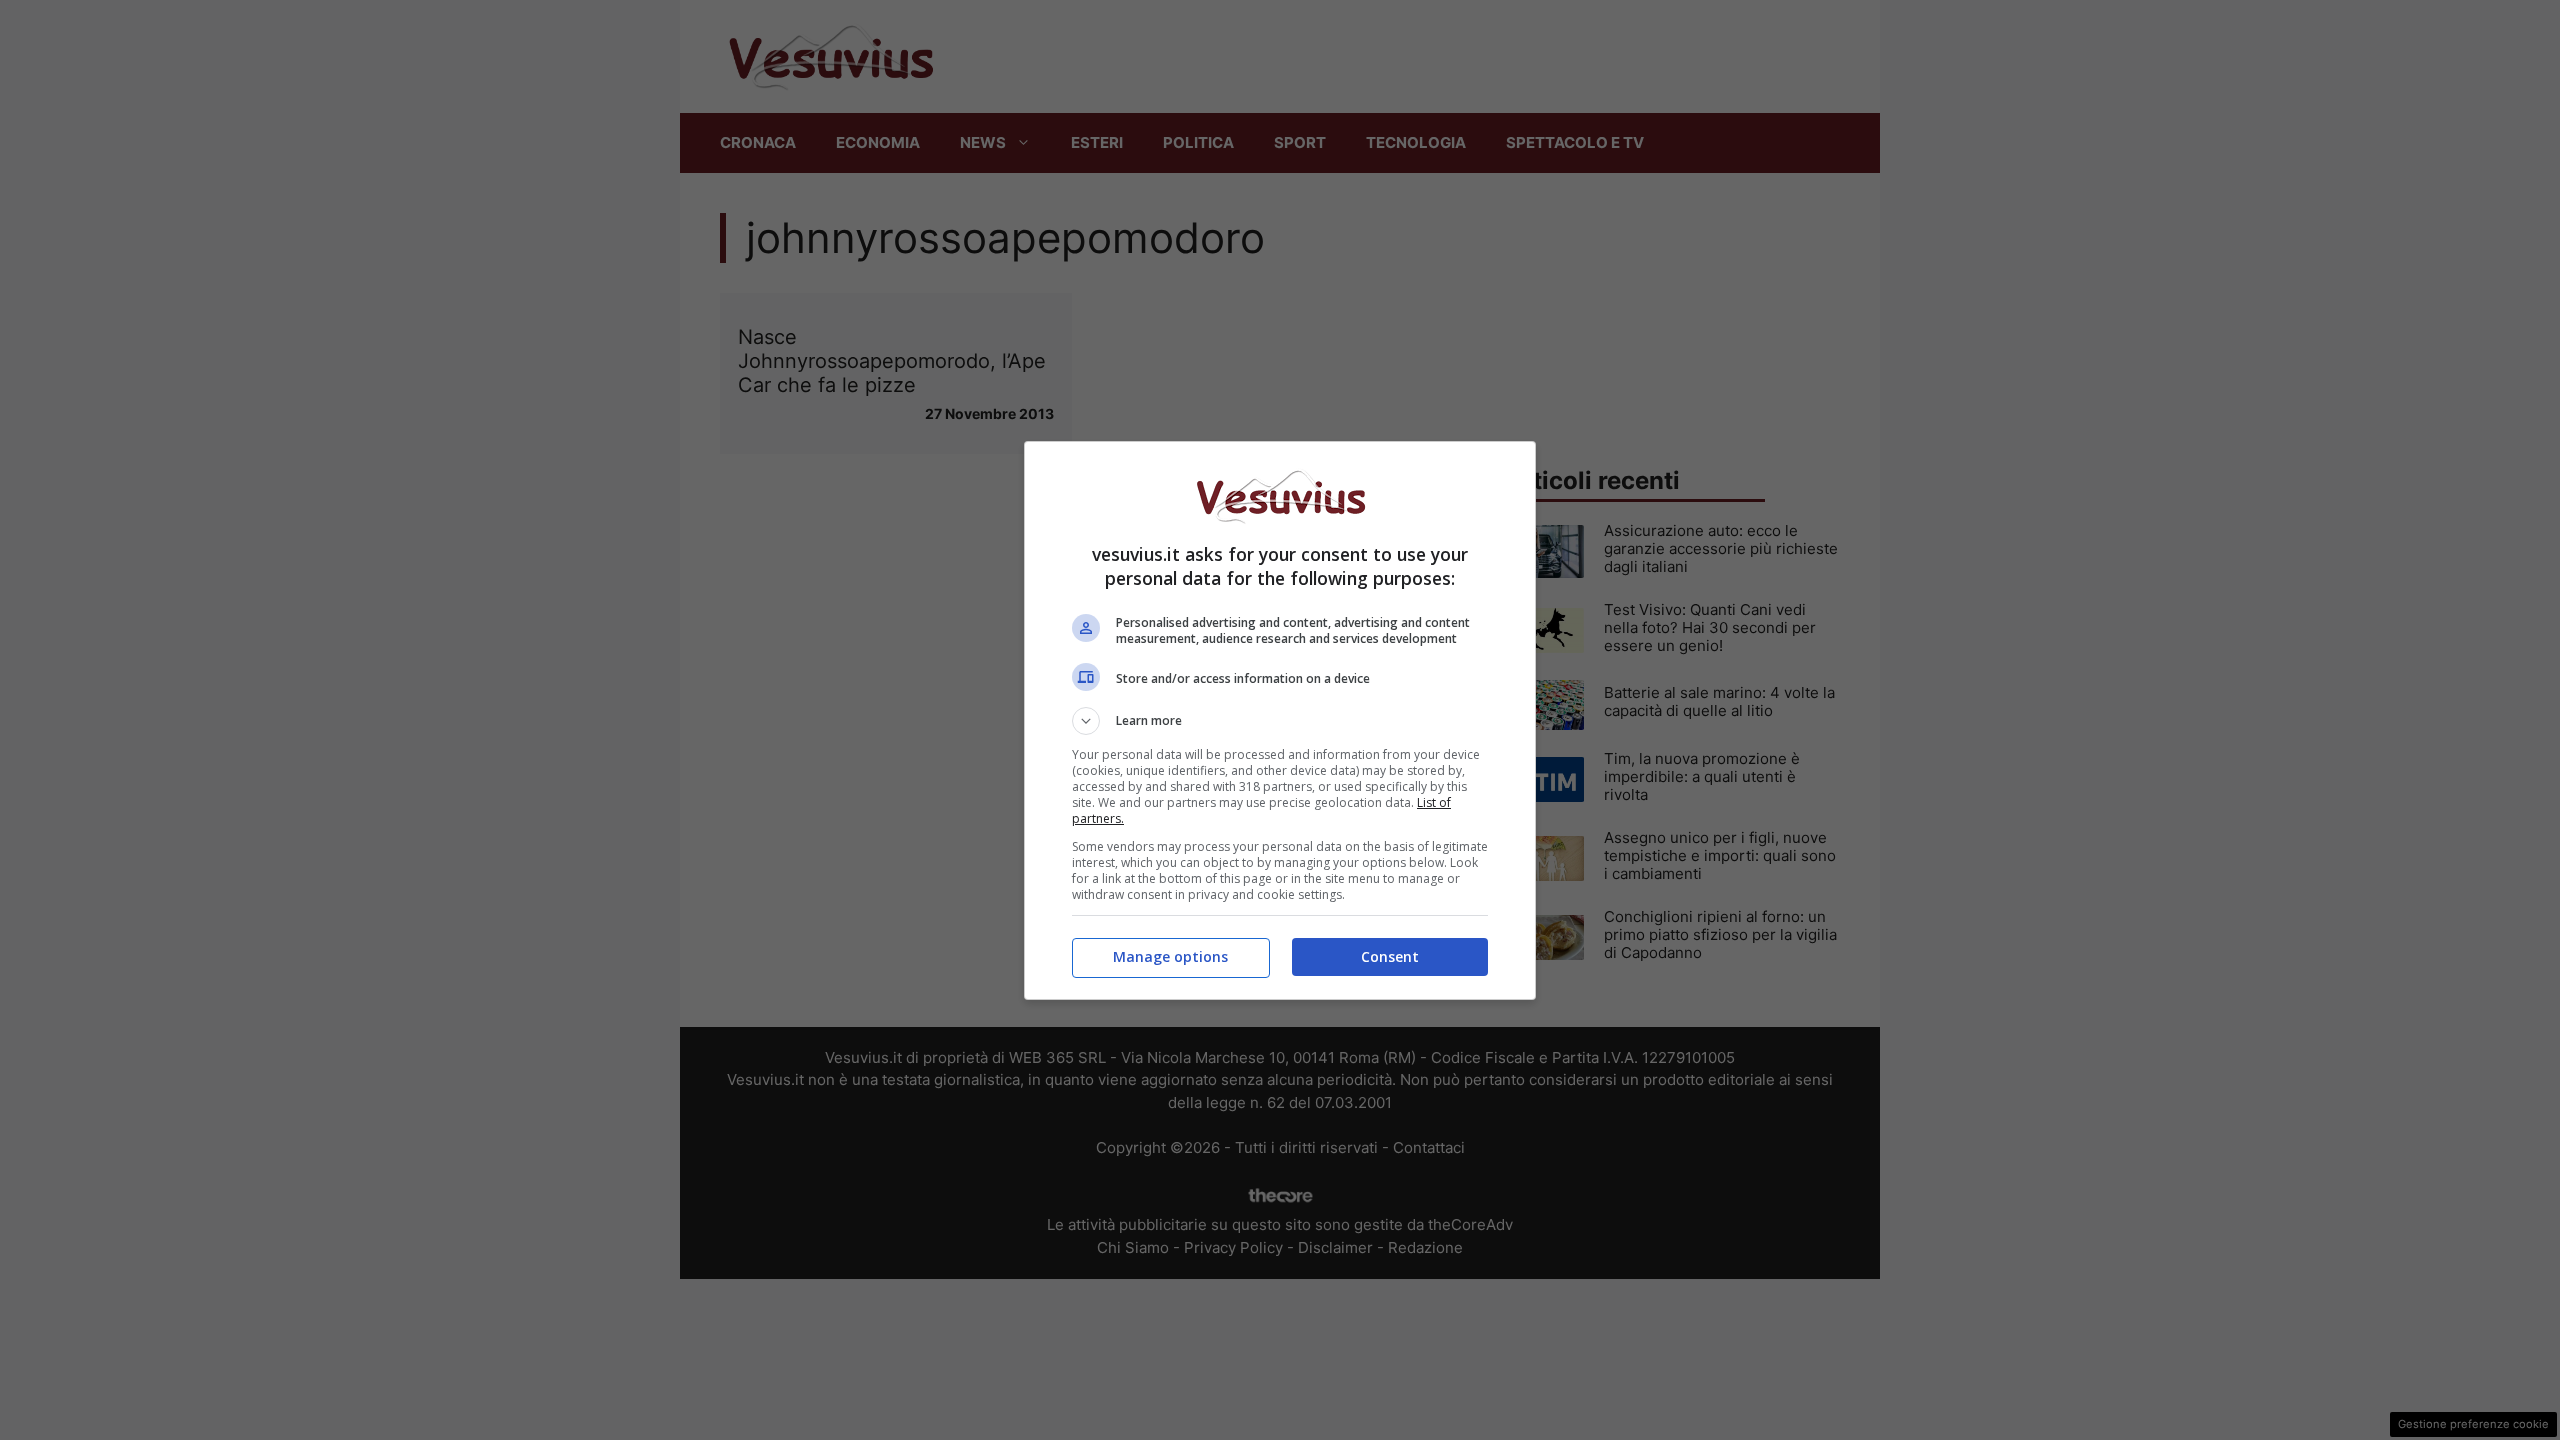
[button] (1280, 721)
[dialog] (1280, 720)
